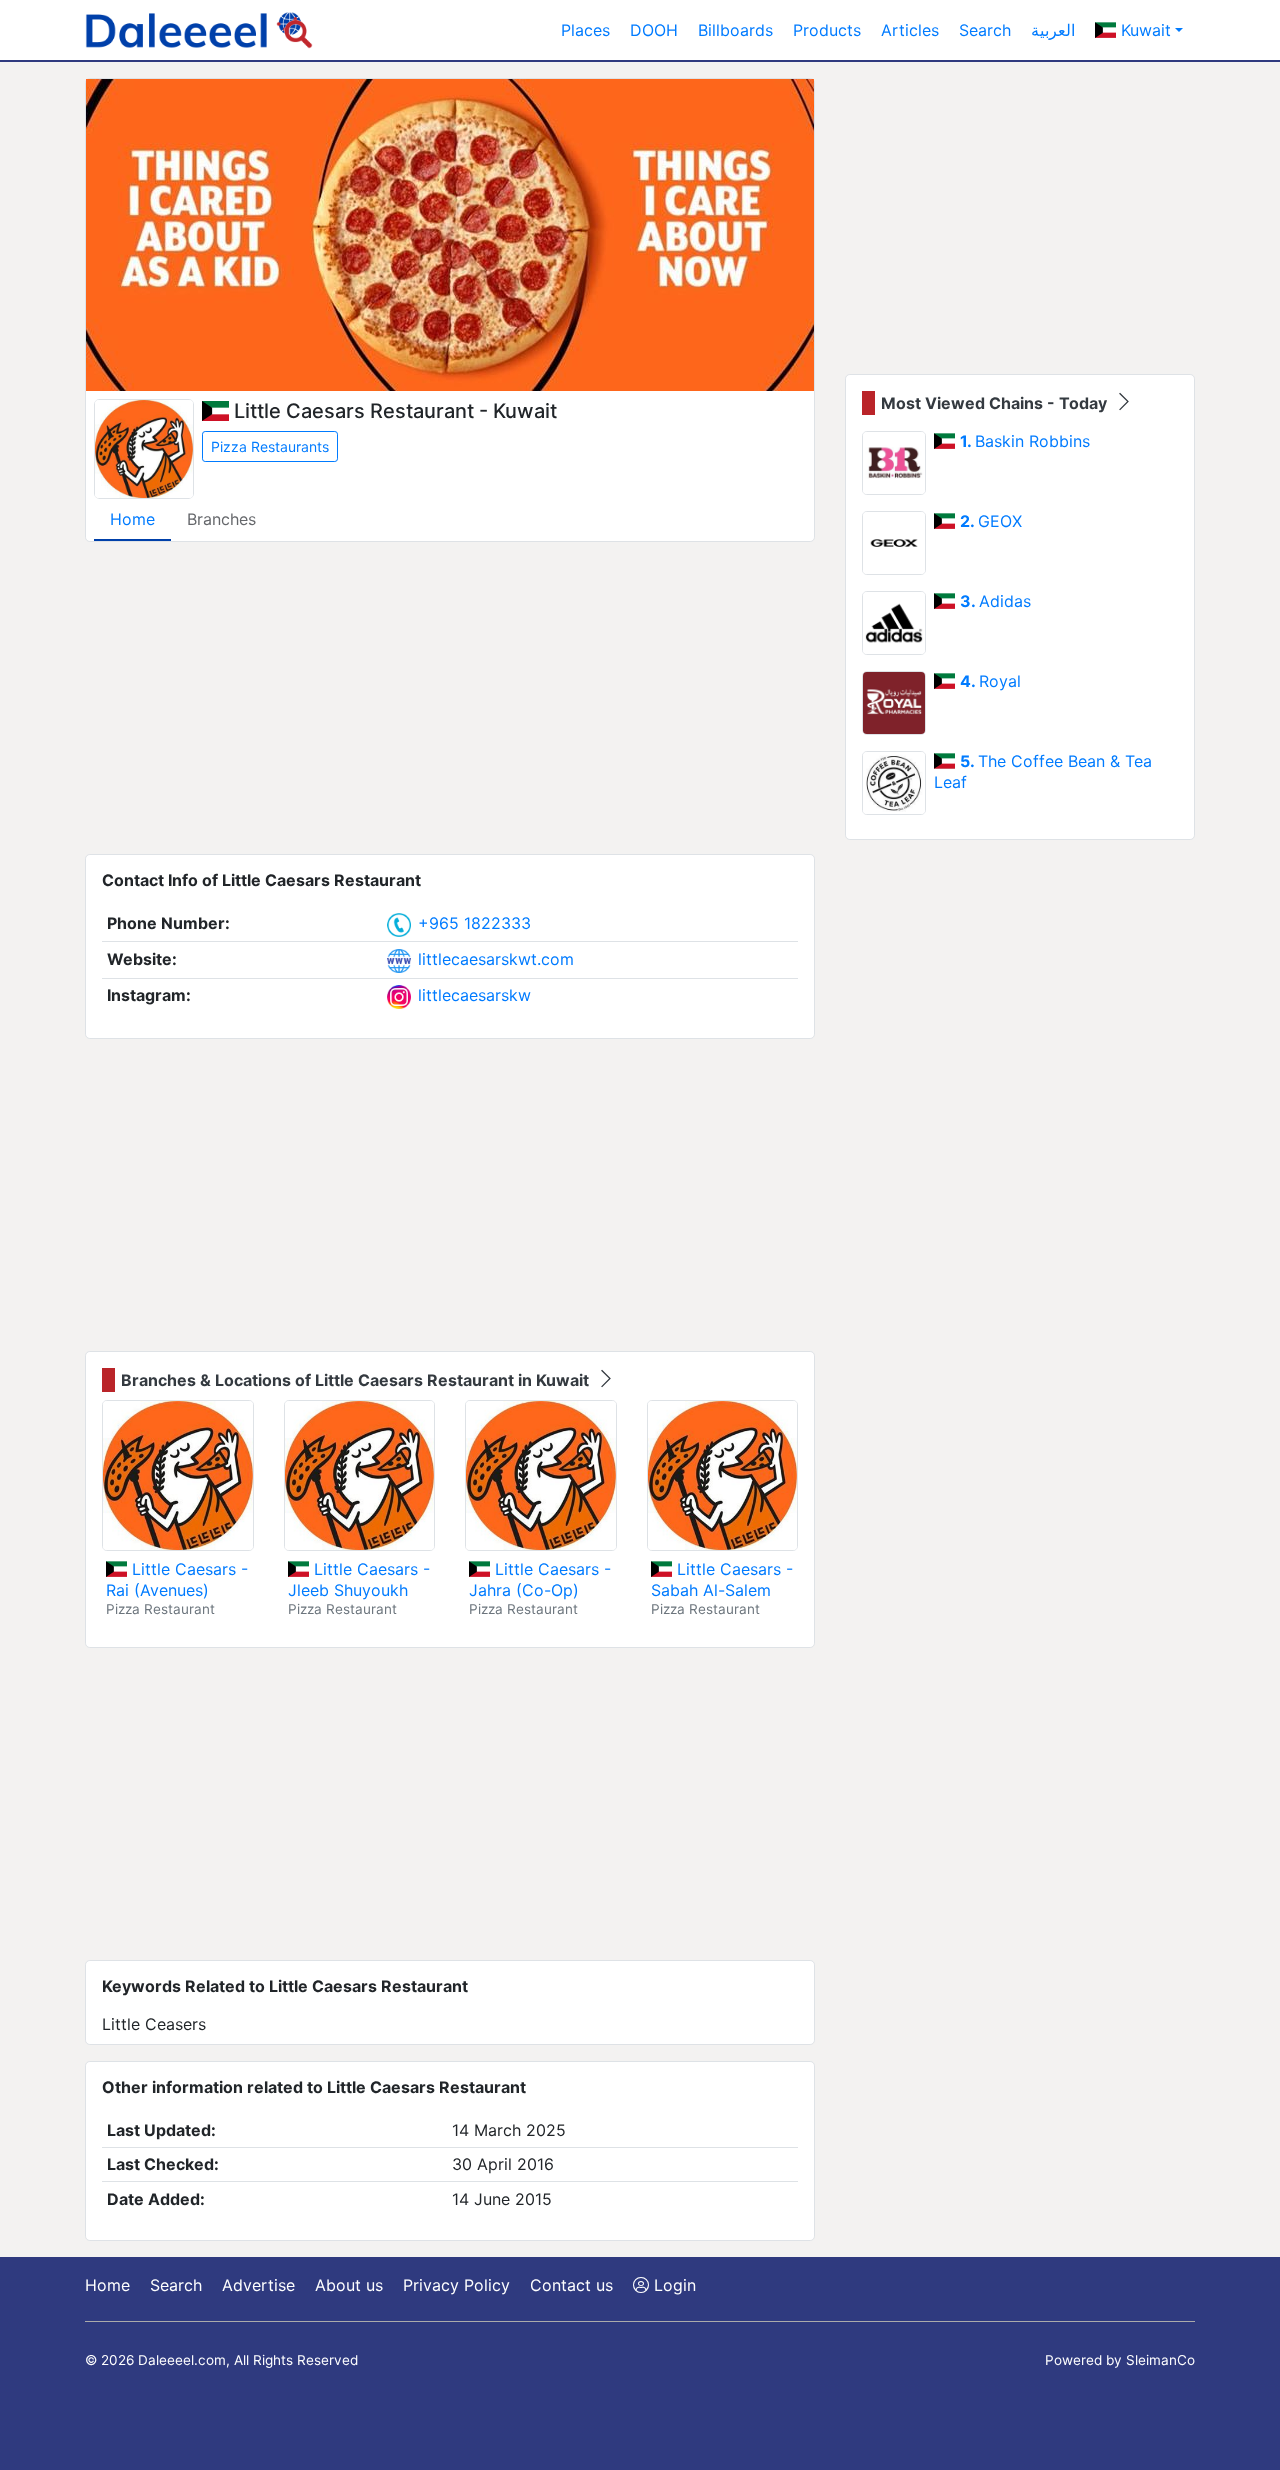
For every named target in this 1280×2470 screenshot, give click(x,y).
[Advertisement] (450, 698)
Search (985, 30)
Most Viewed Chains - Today (996, 403)
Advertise (258, 2285)
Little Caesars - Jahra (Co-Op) (540, 1579)
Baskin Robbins (1025, 441)
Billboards (735, 30)
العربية (1053, 30)
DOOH (654, 30)
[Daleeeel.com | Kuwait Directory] (199, 30)
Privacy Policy (456, 2285)
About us (349, 2285)
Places (585, 30)
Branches (221, 519)
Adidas (995, 601)
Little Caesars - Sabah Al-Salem (722, 1579)
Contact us (571, 2285)
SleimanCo (1160, 2360)
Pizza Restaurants (270, 446)
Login (672, 2285)
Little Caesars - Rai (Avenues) (177, 1579)
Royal (990, 681)
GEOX (991, 521)
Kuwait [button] (1143, 30)
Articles (910, 30)
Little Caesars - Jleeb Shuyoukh (359, 1579)
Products (827, 30)
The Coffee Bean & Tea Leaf (1043, 771)
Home (132, 519)
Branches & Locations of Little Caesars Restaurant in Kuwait (357, 1380)
